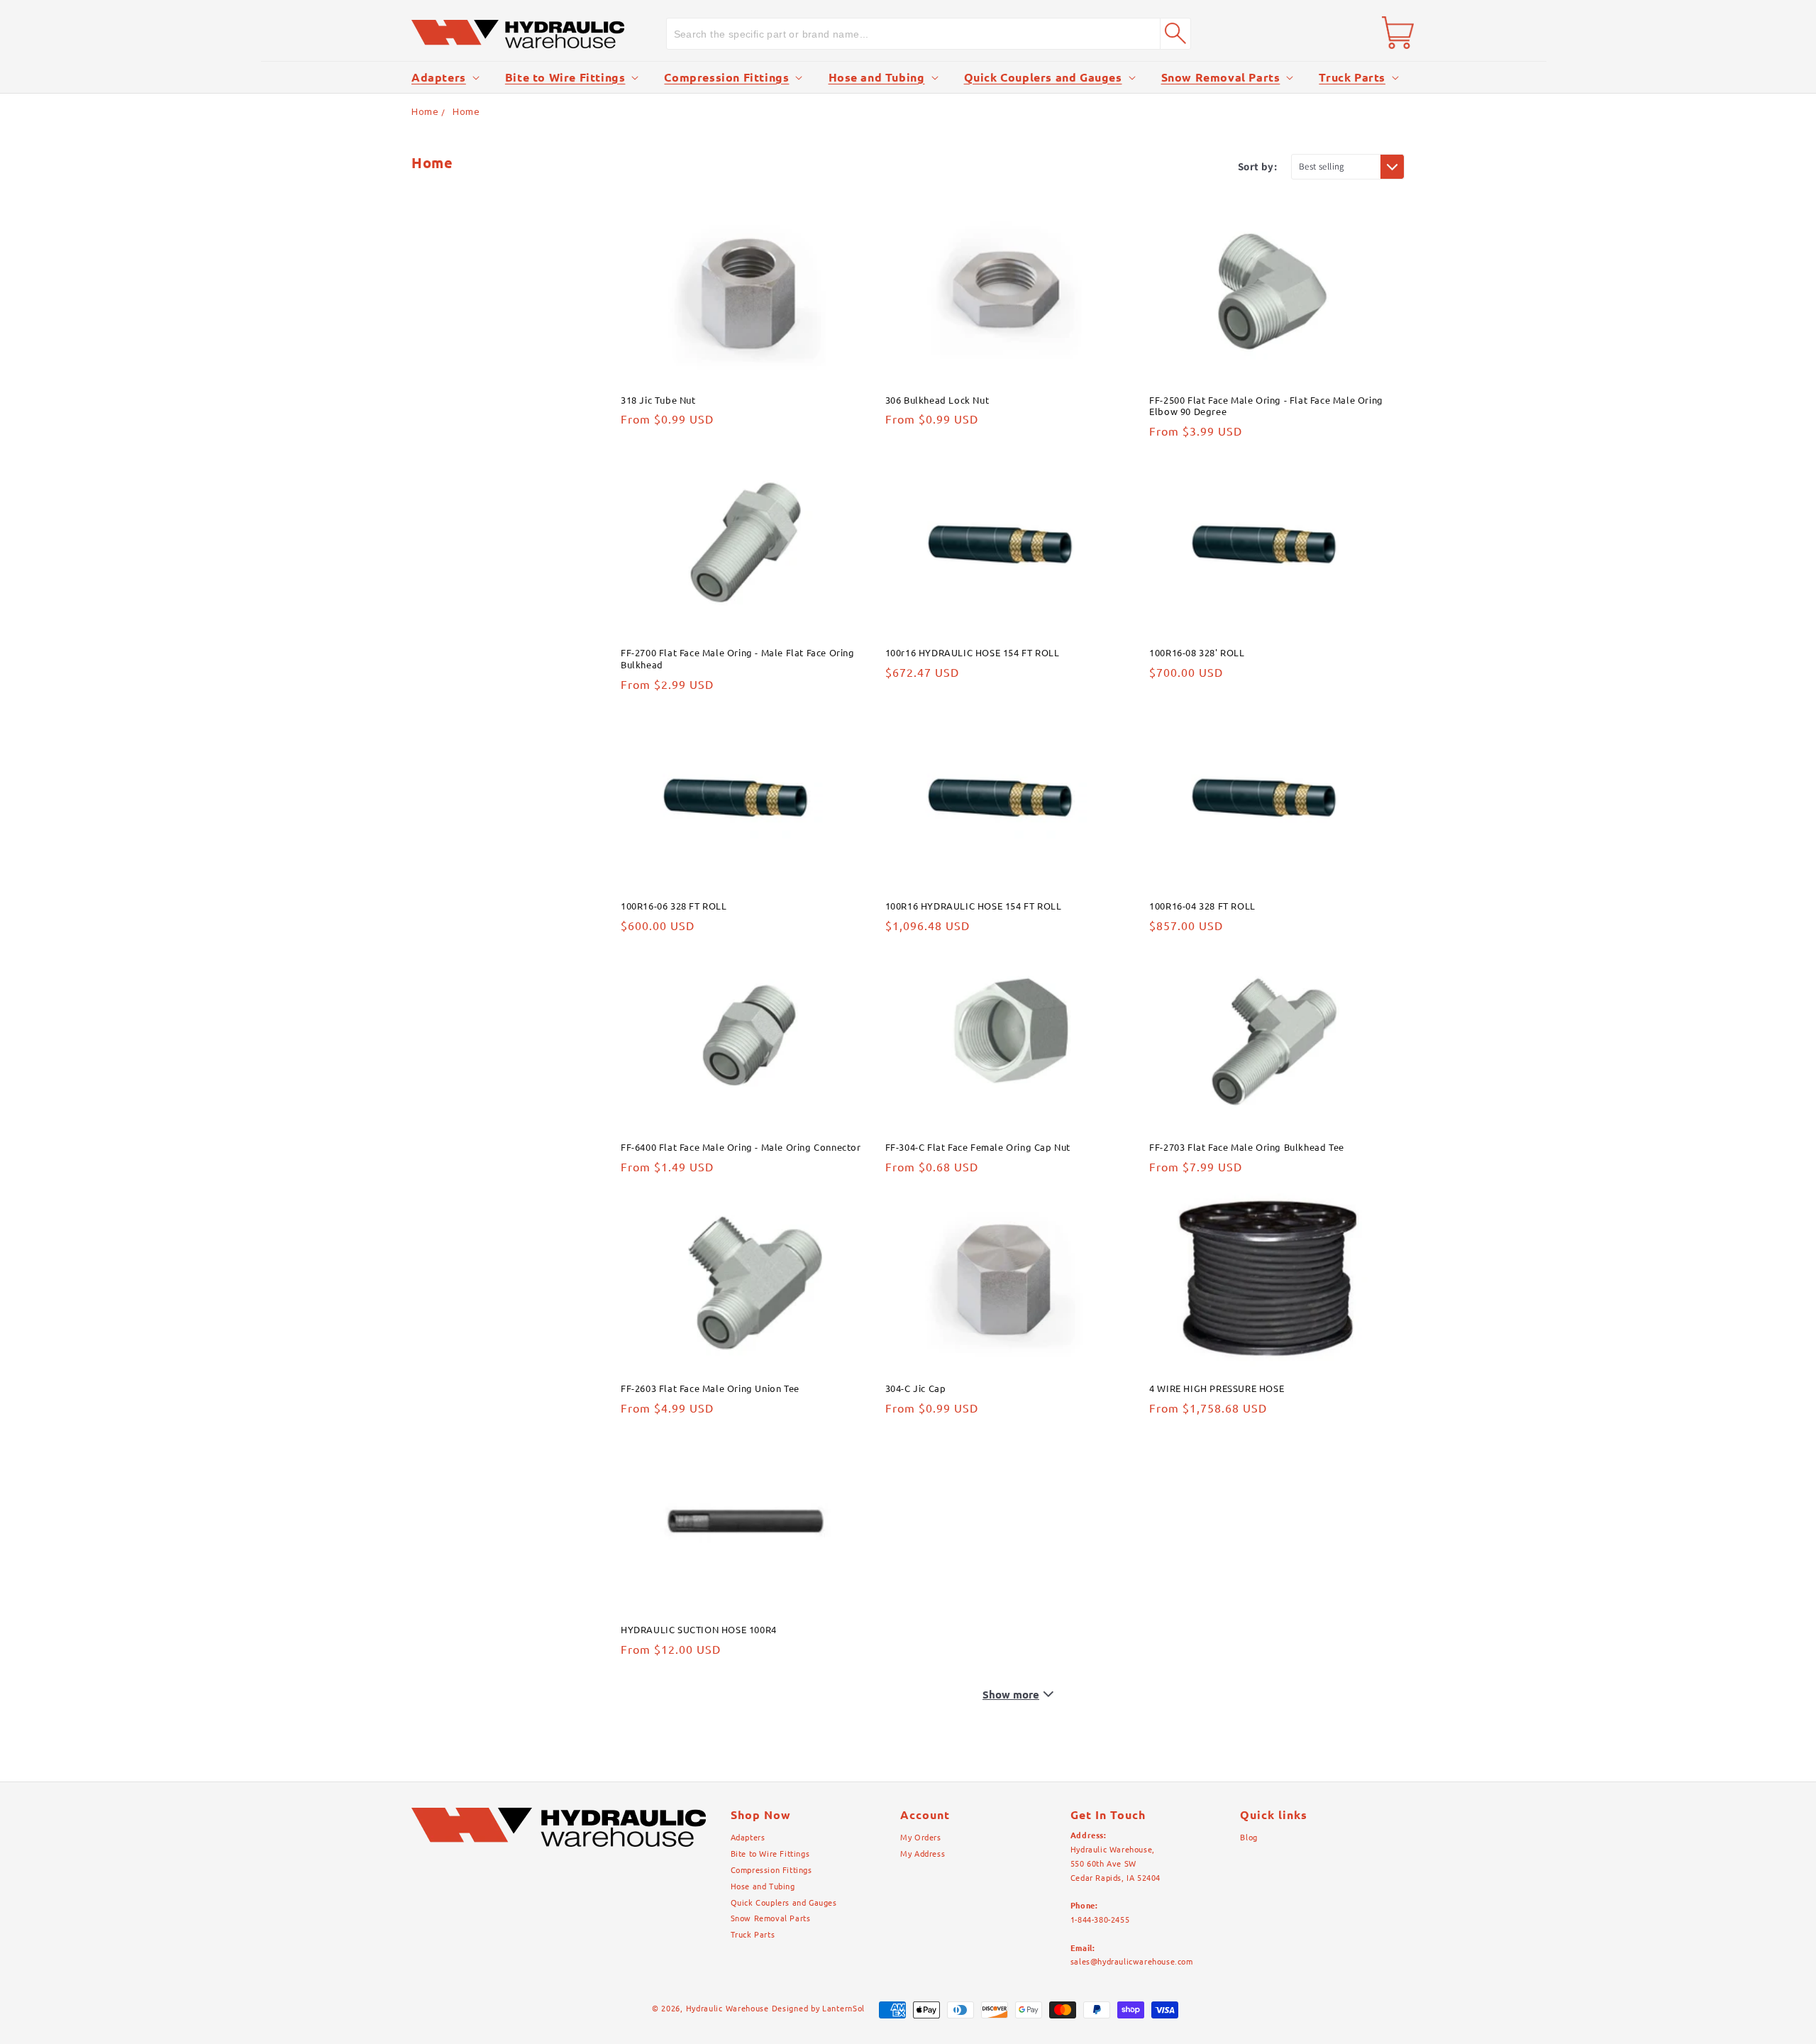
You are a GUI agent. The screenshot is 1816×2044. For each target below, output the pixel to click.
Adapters (439, 77)
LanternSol (843, 2009)
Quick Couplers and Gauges (1043, 77)
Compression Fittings (726, 77)
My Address (923, 1854)
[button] (444, 78)
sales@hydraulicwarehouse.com (1132, 1962)
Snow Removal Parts (1221, 77)
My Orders (920, 1838)
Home (425, 111)
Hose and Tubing (877, 77)
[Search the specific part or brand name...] (1175, 33)
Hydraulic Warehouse (727, 2009)
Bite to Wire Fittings (565, 77)
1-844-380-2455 (1100, 1920)
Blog (1248, 1838)
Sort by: (1257, 166)
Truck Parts (1352, 77)
